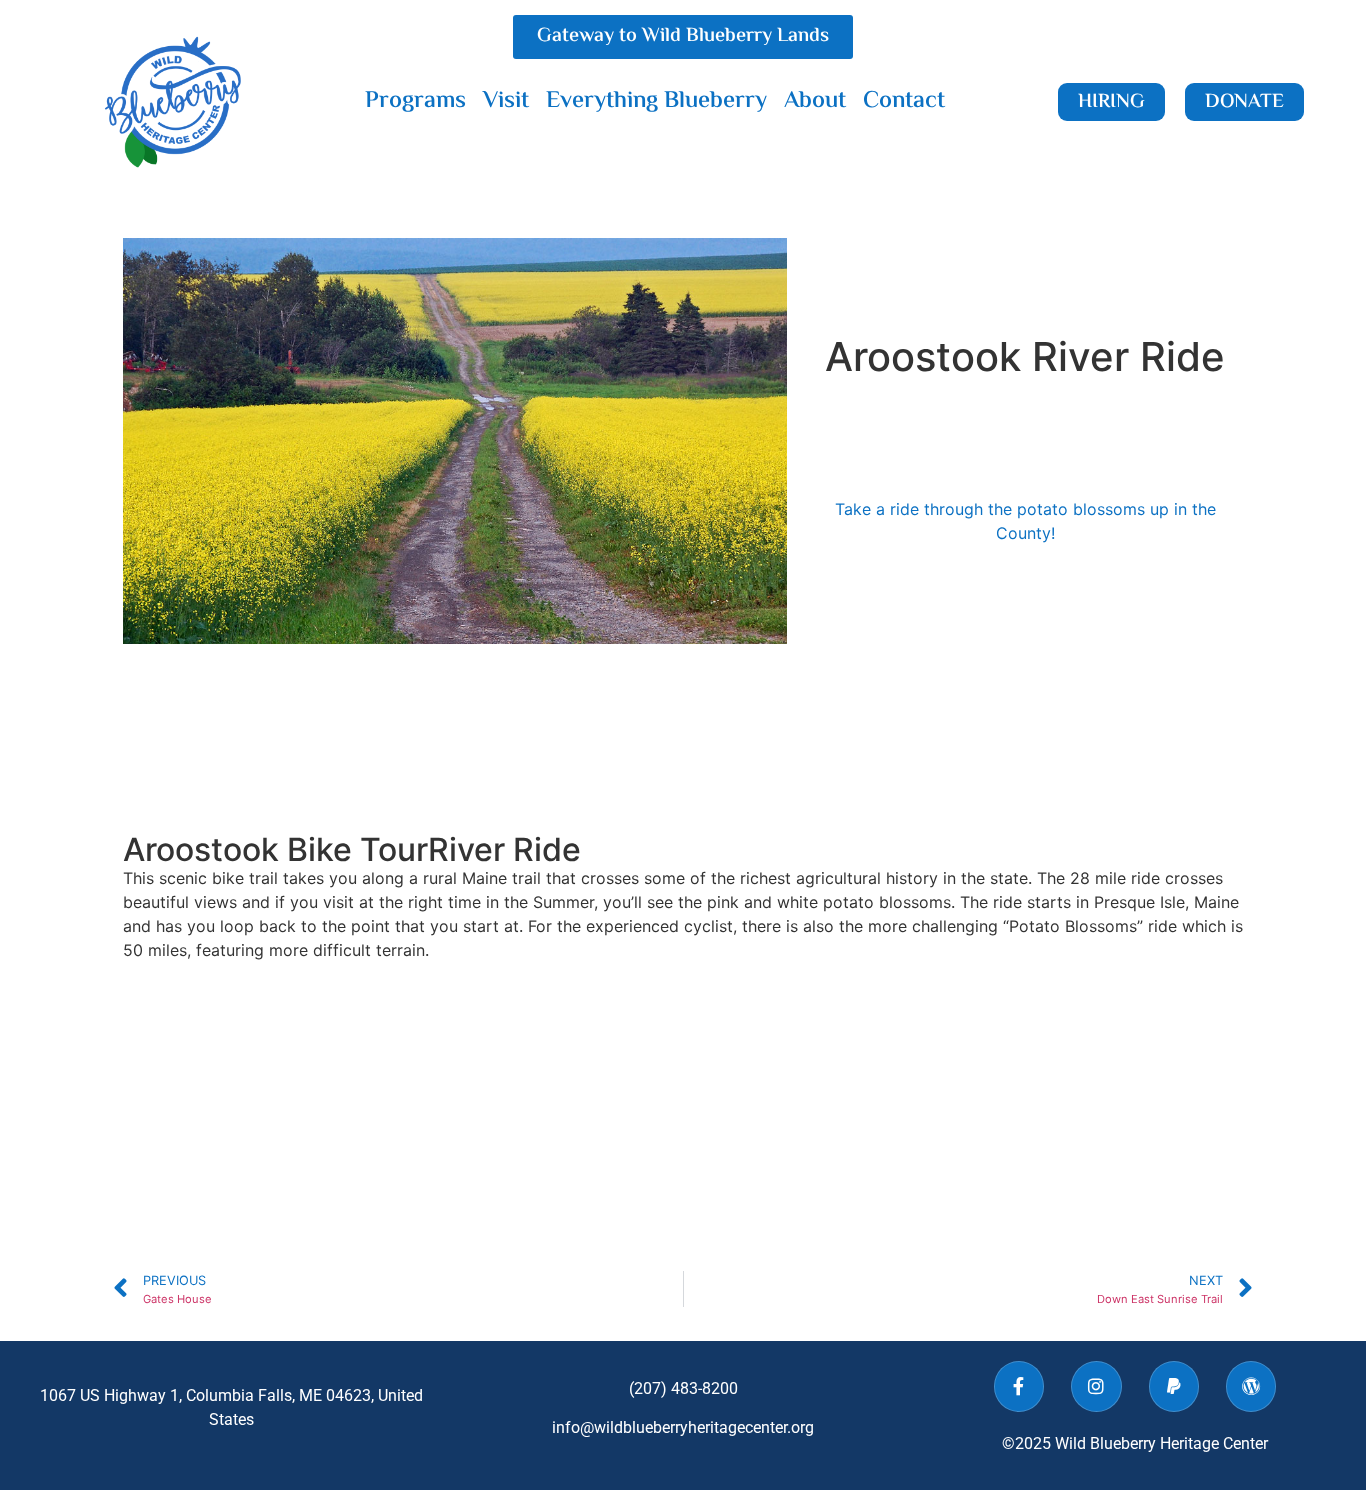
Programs (415, 101)
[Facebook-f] (1019, 1386)
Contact (904, 101)
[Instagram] (1096, 1386)
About (815, 101)
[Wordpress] (1251, 1386)
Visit (506, 101)
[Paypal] (1174, 1386)
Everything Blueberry (656, 101)
